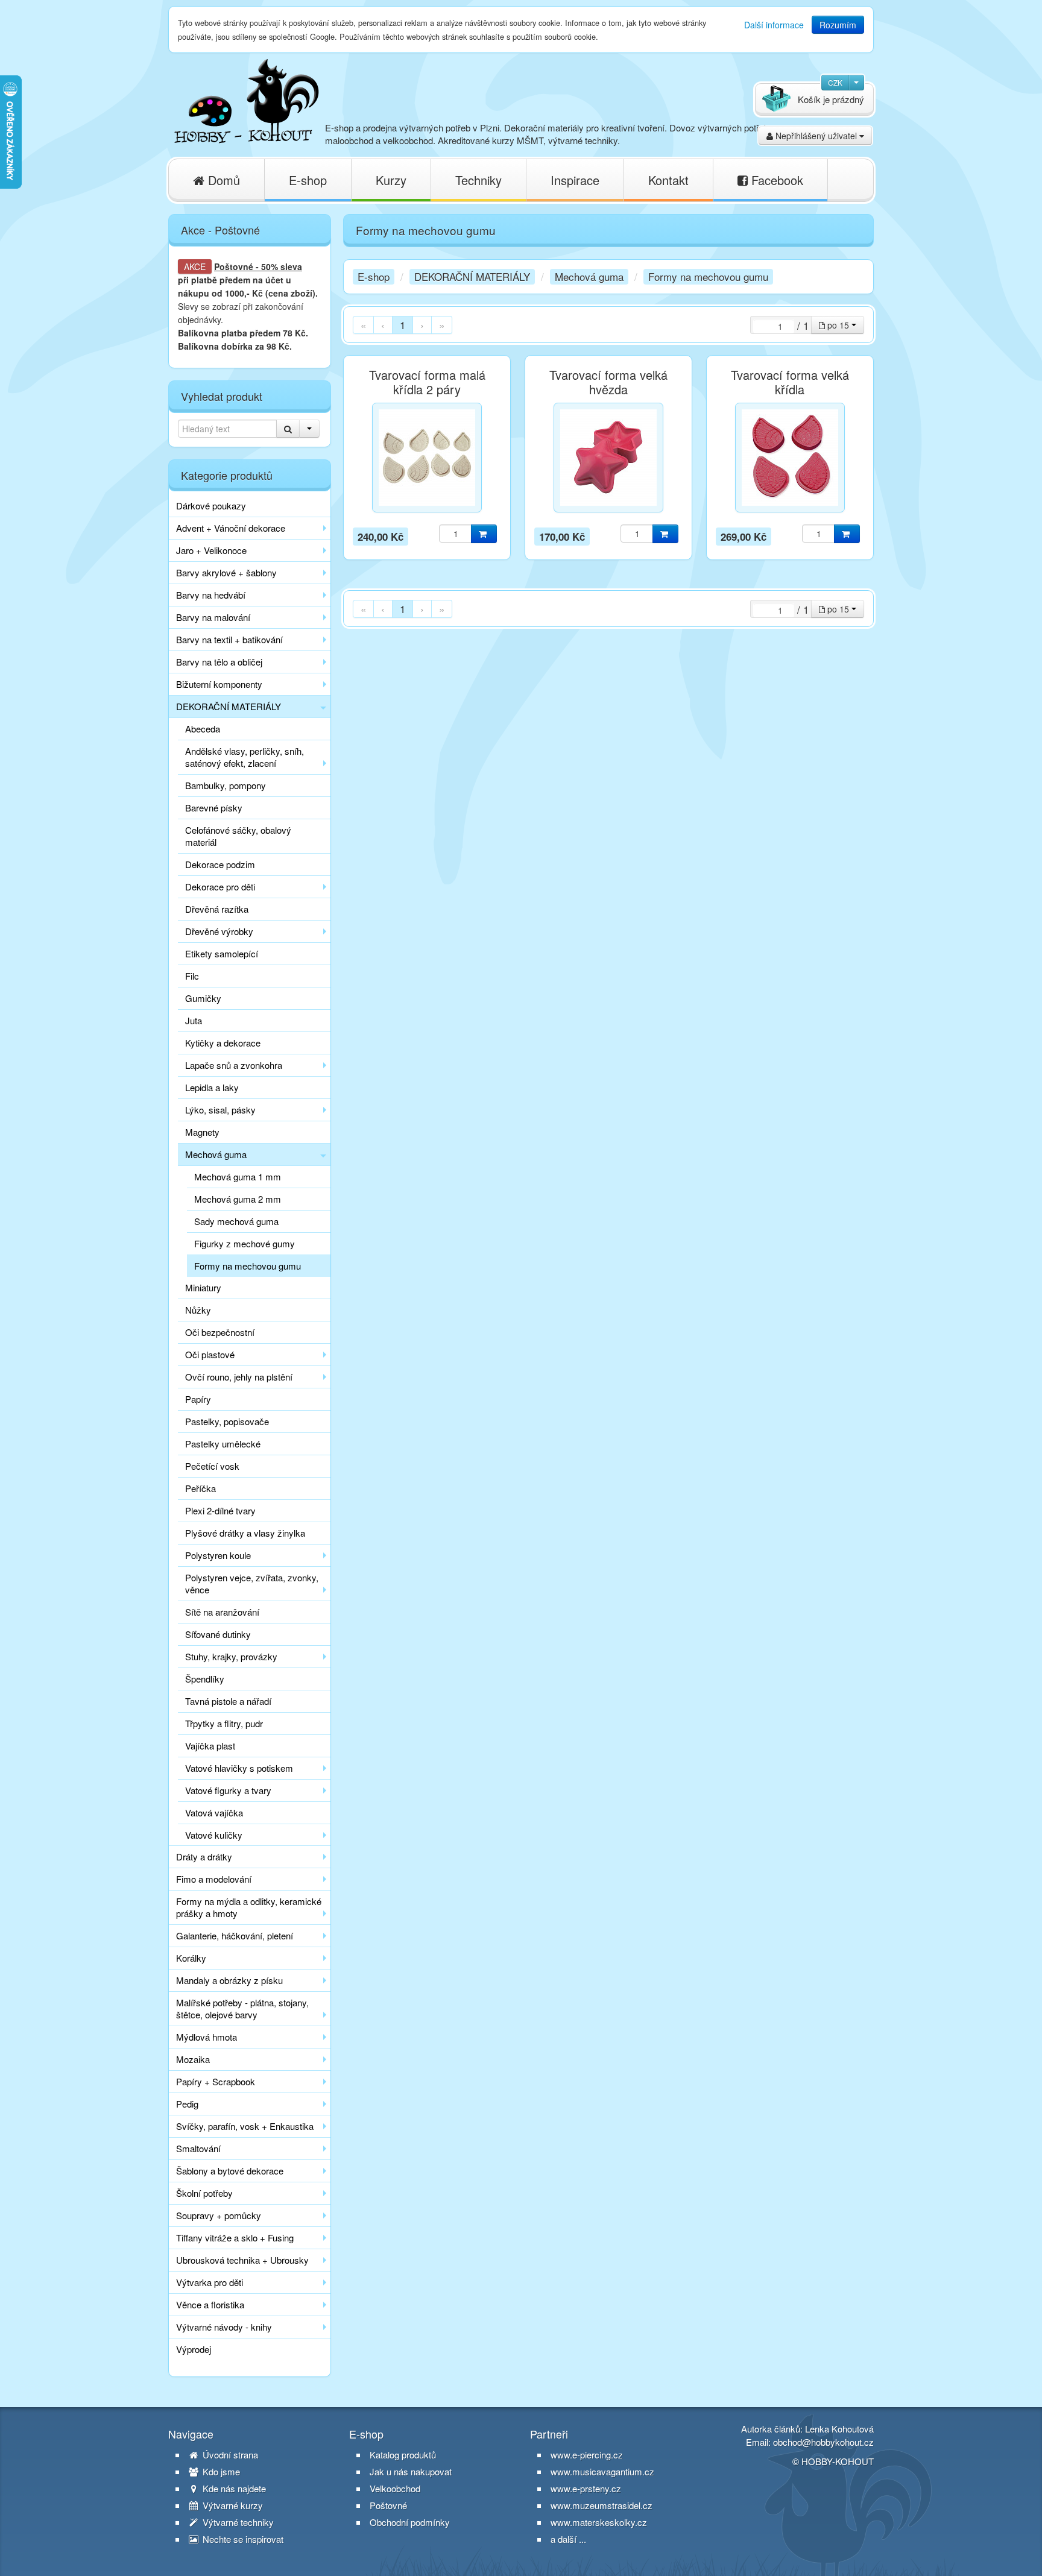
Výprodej (194, 2349)
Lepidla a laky (212, 1087)
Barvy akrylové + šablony (226, 572)
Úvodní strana (229, 2455)
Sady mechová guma (236, 1221)
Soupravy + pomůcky (219, 2215)
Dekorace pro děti (220, 886)
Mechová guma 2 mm (238, 1199)
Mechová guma (216, 1154)
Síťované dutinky (218, 1634)
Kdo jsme (220, 2472)
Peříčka (201, 1488)
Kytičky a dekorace (223, 1043)
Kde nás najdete (233, 2489)
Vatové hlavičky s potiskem (239, 1768)
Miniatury (203, 1287)
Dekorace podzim (220, 864)
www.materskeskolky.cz (599, 2522)
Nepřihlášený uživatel (816, 136)
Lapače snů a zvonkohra (234, 1065)
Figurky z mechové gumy (245, 1243)
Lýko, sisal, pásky (220, 1110)
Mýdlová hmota (207, 2037)
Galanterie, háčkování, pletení (235, 1935)
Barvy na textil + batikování (229, 639)
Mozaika (193, 2059)
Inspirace (575, 180)
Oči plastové (210, 1354)
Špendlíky (205, 1679)
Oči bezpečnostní (220, 1332)
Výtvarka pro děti (210, 2282)
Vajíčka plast (210, 1746)
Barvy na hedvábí (211, 595)
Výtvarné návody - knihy (224, 2327)
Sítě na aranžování (222, 1612)
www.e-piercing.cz (587, 2455)
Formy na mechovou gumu (248, 1266)
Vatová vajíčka (214, 1812)
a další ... (568, 2539)
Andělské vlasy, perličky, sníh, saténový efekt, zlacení (245, 757)
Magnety (202, 1132)
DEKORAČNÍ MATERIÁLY (229, 706)
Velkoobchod (395, 2489)
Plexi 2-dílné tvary (220, 1510)
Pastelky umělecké (223, 1444)
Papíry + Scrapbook (216, 2081)
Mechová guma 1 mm (238, 1176)
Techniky (478, 180)
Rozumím (838, 25)
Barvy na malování (213, 617)
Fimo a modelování (214, 1879)
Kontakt (668, 180)
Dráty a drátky (204, 1856)
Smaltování (198, 2148)
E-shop (308, 180)
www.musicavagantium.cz (602, 2471)
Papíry (198, 1399)
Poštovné (234, 266)
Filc (192, 976)
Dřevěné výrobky (219, 931)
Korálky (191, 1958)
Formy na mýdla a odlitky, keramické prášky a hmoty (249, 1907)
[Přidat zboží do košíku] (484, 534)
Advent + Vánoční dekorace (231, 528)
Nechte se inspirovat (242, 2539)
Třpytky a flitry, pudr (224, 1723)
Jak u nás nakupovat (411, 2472)
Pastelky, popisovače (227, 1421)
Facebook (775, 180)
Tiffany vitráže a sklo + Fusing (235, 2237)
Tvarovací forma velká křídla (790, 382)
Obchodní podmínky (410, 2522)
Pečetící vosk (212, 1466)
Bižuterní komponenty (219, 684)
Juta (194, 1020)
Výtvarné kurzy (232, 2505)
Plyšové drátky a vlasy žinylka (245, 1533)
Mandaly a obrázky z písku (229, 1980)
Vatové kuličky (214, 1835)
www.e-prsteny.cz (586, 2488)
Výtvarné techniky (237, 2522)
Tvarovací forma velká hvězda (608, 382)
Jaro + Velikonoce (211, 550)
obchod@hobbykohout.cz (823, 2442)
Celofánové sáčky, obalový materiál (238, 836)
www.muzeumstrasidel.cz (602, 2505)
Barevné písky (214, 808)
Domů (222, 180)
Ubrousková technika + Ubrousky (242, 2260)
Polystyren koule (218, 1555)
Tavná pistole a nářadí (228, 1701)
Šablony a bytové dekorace (230, 2171)
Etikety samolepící (222, 953)
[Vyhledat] (288, 429)
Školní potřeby (204, 2193)
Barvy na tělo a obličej (219, 662)
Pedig (187, 2104)
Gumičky (203, 998)
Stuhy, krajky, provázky (231, 1656)
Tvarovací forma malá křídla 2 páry (427, 382)
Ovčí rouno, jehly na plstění (239, 1377)
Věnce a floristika (210, 2304)
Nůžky (198, 1310)
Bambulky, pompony (226, 785)
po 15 (838, 325)
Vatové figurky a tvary (228, 1790)
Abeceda (203, 729)
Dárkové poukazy (211, 505)
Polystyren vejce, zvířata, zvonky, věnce (252, 1583)
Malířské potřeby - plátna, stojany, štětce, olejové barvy (242, 2008)
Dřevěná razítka (217, 909)
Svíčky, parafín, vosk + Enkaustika (245, 2126)
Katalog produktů (403, 2455)
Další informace (774, 25)
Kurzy (391, 180)
